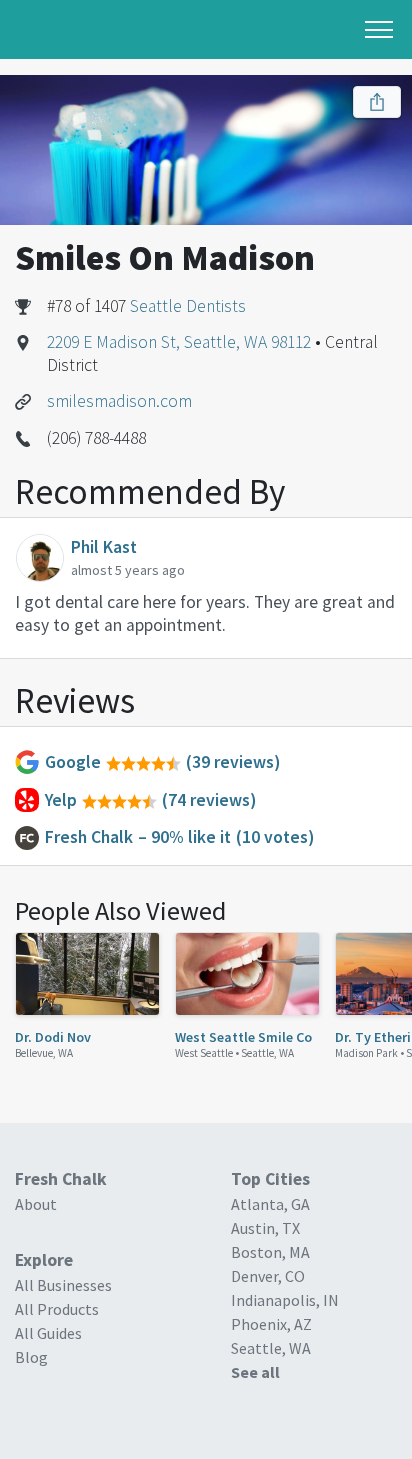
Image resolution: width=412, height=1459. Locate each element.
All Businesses (63, 1285)
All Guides (48, 1333)
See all (255, 1372)
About (36, 1204)
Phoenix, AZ (271, 1324)
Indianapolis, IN (285, 1300)
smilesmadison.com (119, 401)
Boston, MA (270, 1252)
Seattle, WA (267, 1053)
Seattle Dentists (188, 306)
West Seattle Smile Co (243, 1037)
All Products (57, 1309)
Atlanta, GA (270, 1204)
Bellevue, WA (44, 1053)
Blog (31, 1357)
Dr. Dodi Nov (53, 1037)
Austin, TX (265, 1228)
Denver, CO (268, 1276)
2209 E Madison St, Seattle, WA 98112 (179, 342)
